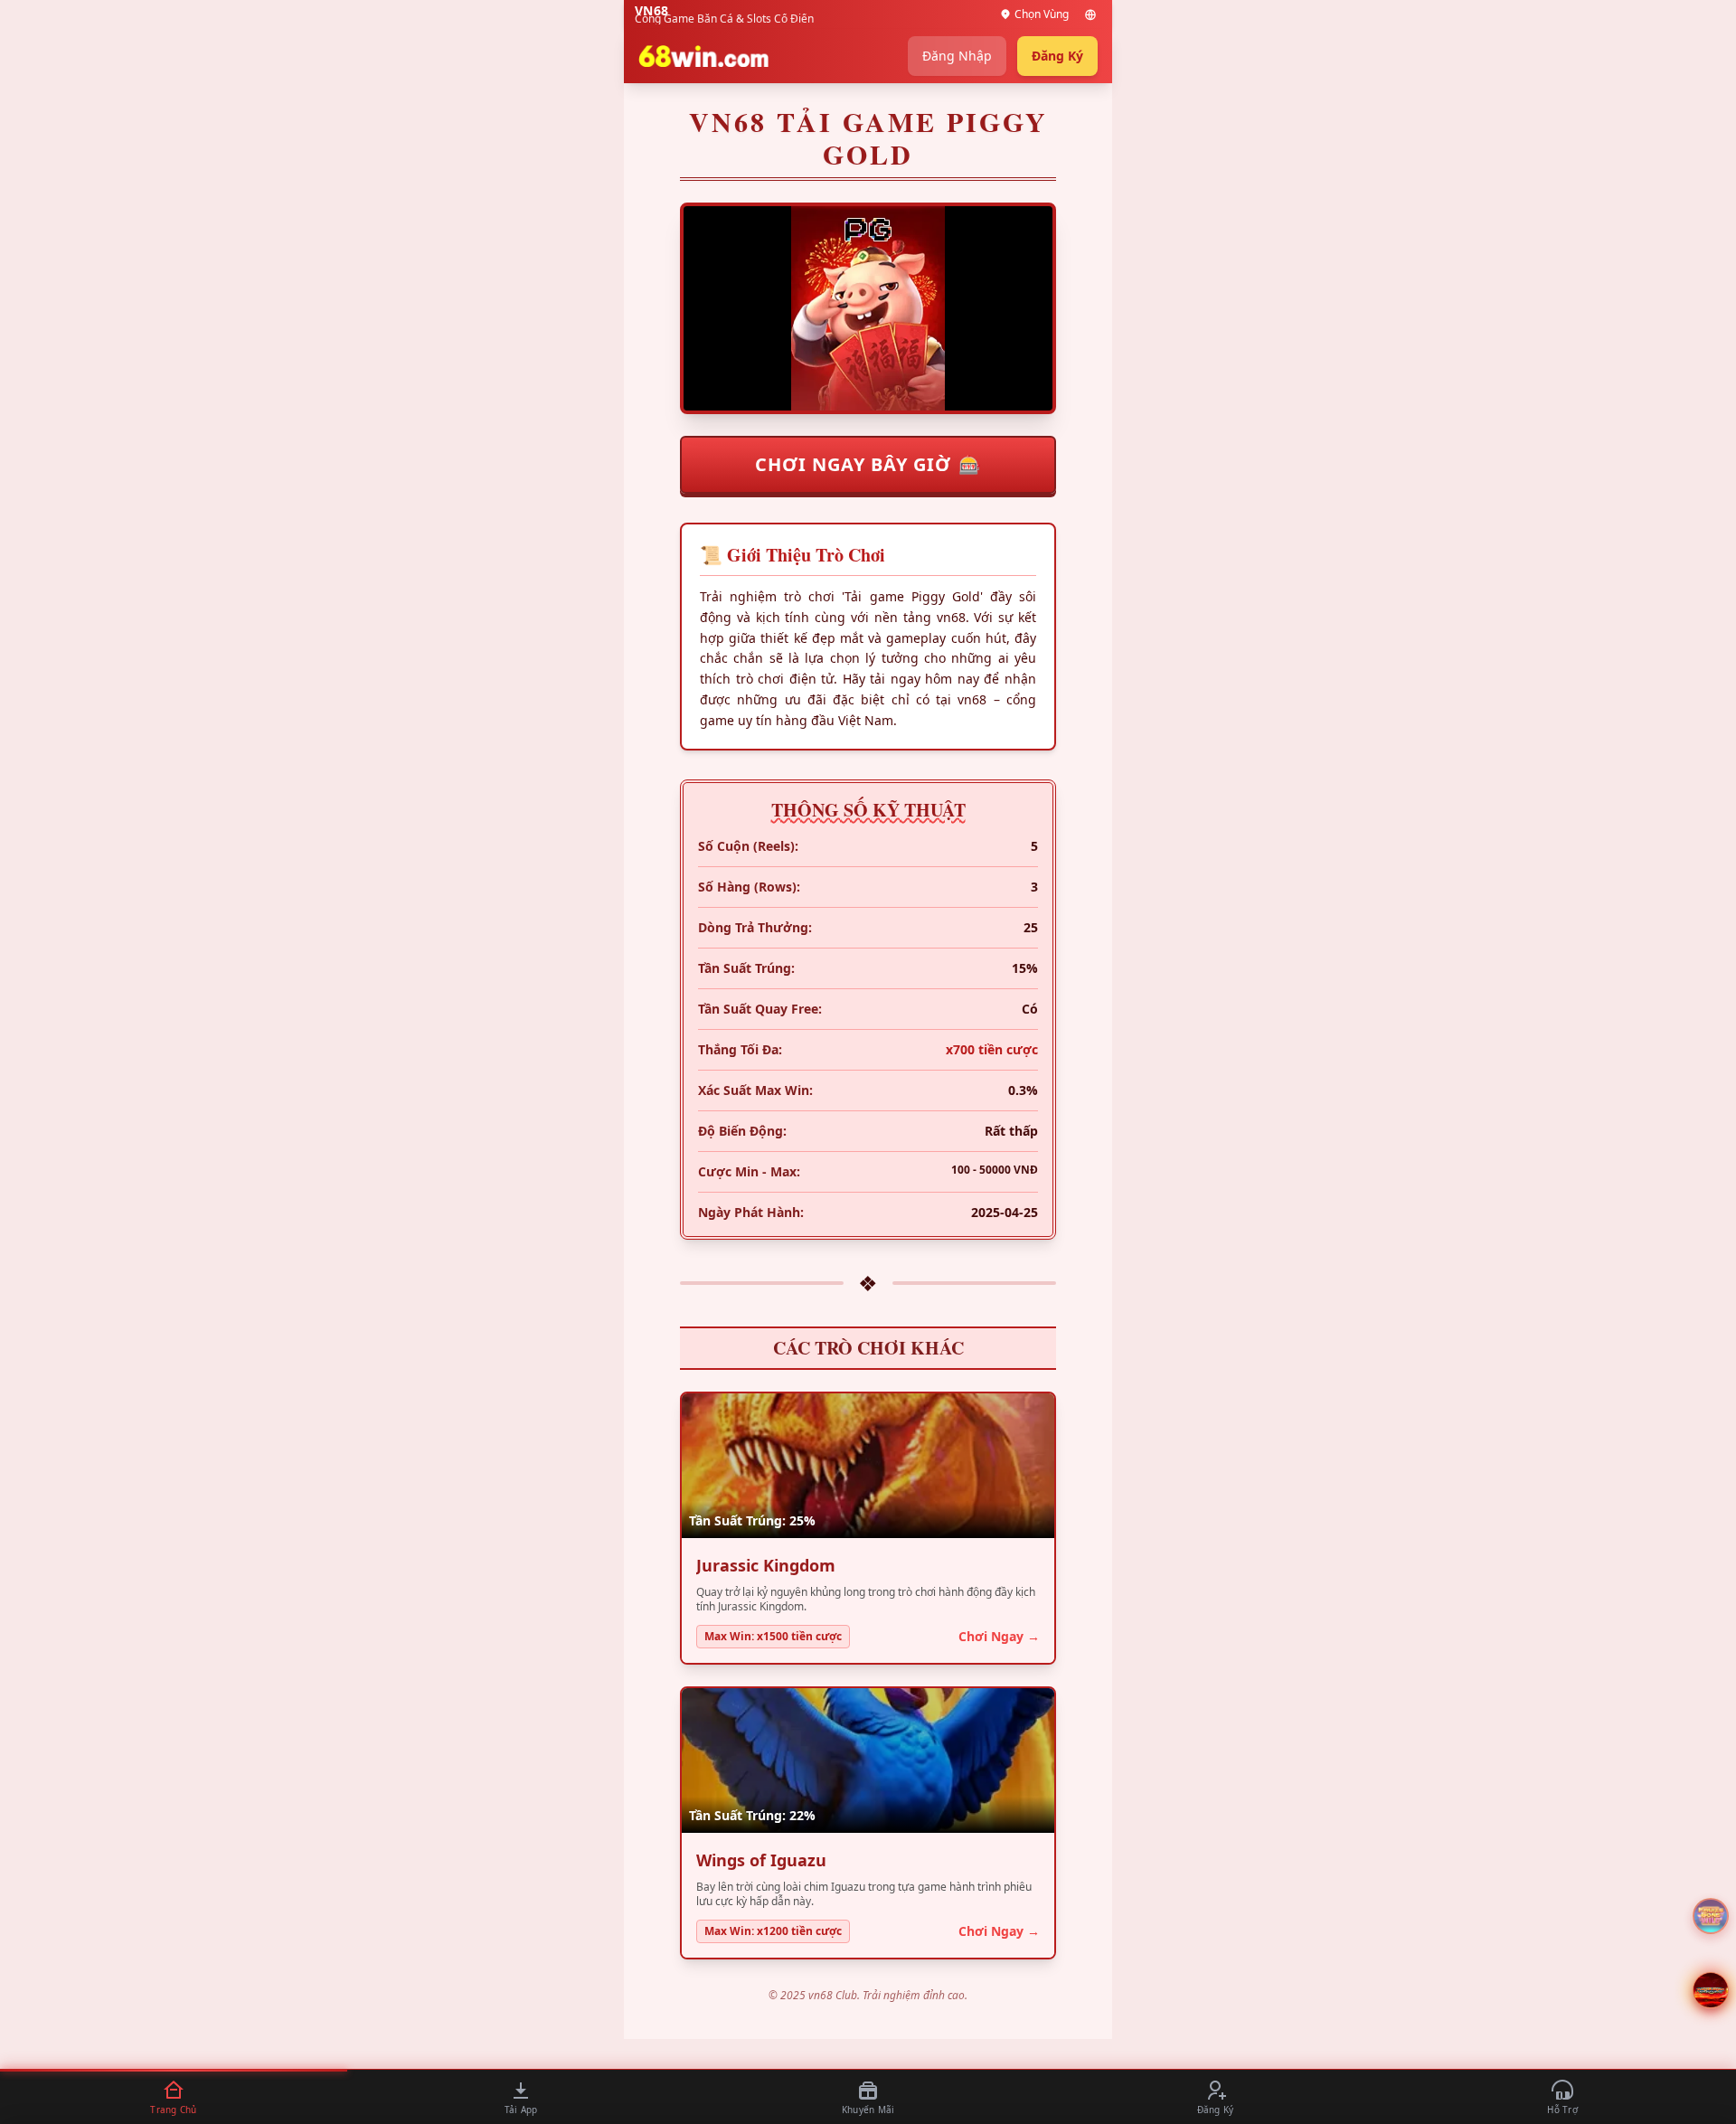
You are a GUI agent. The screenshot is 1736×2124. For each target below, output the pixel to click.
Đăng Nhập (957, 56)
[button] (1711, 1990)
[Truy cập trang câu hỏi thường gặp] (1711, 1916)
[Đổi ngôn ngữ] (1090, 14)
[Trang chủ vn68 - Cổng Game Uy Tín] (703, 56)
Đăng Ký (1057, 56)
